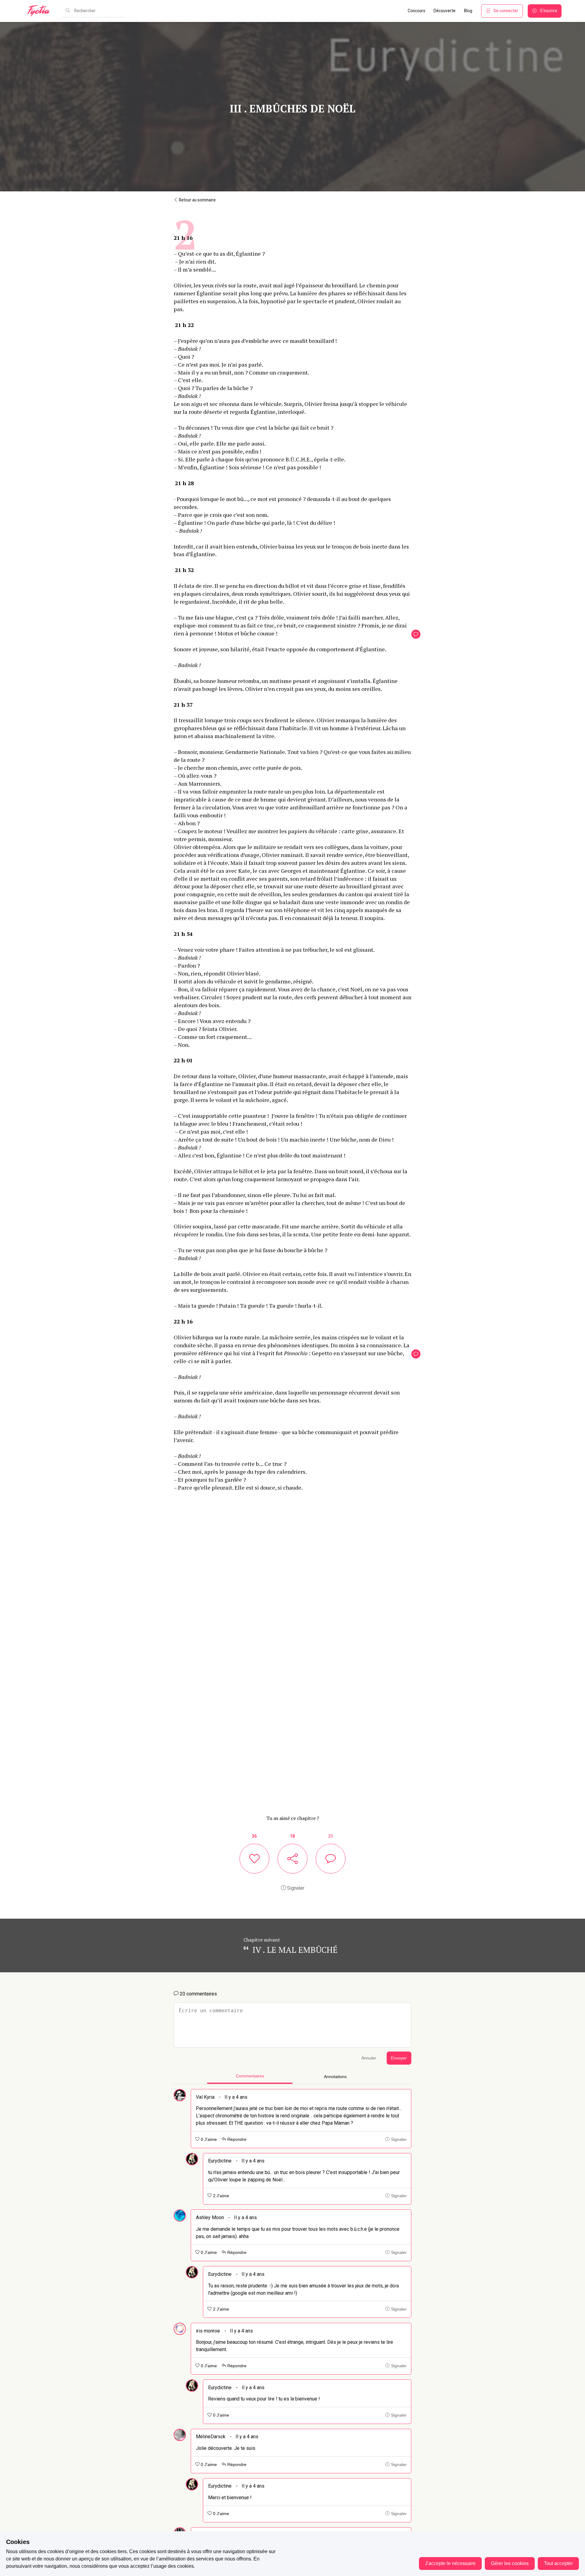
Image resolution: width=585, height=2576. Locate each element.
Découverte (445, 11)
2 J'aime (220, 2196)
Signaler (295, 1888)
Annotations (335, 2077)
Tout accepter (558, 2563)
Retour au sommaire (197, 200)
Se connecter (506, 11)
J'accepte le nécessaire (450, 2563)
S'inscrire (549, 11)
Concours (417, 11)
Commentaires (250, 2076)
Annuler (369, 2058)
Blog (468, 11)
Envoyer (399, 2058)
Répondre (236, 2139)
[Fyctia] (41, 11)
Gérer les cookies (510, 2563)
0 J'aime (208, 2139)
